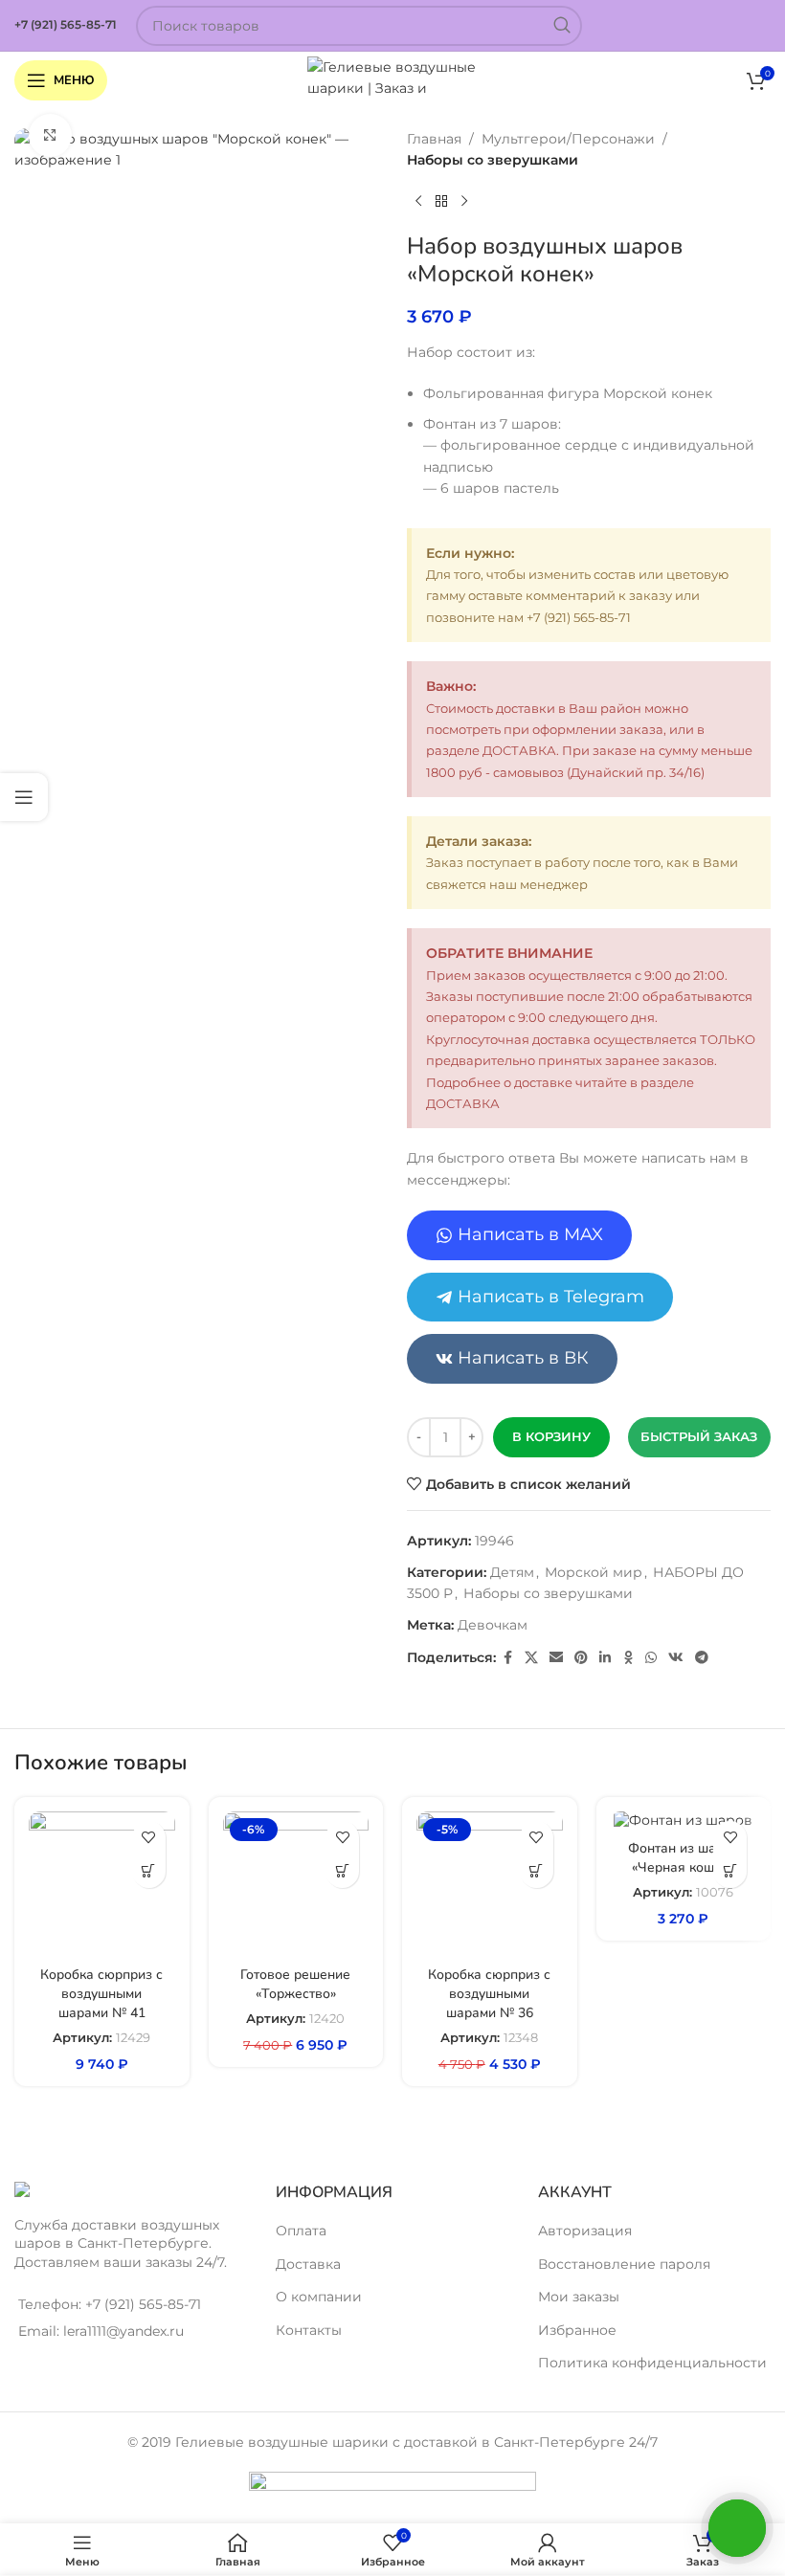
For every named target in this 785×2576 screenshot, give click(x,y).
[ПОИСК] (562, 26)
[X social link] (531, 1658)
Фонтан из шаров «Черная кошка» (684, 1858)
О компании (319, 2297)
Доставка (308, 2264)
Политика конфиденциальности (652, 2363)
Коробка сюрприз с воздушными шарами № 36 (489, 1993)
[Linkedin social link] (605, 1658)
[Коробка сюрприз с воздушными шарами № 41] (102, 1885)
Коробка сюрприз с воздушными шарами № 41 (101, 1993)
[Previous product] (418, 202)
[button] (149, 1871)
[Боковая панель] (24, 797)
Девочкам (493, 1625)
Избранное (577, 2330)
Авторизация (585, 2231)
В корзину (551, 1436)
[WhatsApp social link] (651, 1658)
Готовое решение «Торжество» (295, 1984)
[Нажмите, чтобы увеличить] (50, 135)
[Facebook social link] (507, 1658)
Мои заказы (579, 2297)
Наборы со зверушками (493, 160)
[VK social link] (676, 1658)
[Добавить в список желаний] (149, 1838)
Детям (512, 1572)
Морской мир (594, 1572)
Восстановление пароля (624, 2264)
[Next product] (464, 202)
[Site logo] (393, 79)
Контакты (309, 2330)
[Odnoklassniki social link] (628, 1658)
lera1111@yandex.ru (123, 2331)
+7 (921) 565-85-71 (66, 24)
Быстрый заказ (699, 1436)
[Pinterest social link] (581, 1658)
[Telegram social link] (702, 1658)
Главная (434, 139)
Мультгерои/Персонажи (568, 139)
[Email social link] (556, 1658)
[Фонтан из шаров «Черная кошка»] (684, 1821)
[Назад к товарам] (441, 202)
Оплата (301, 2231)
